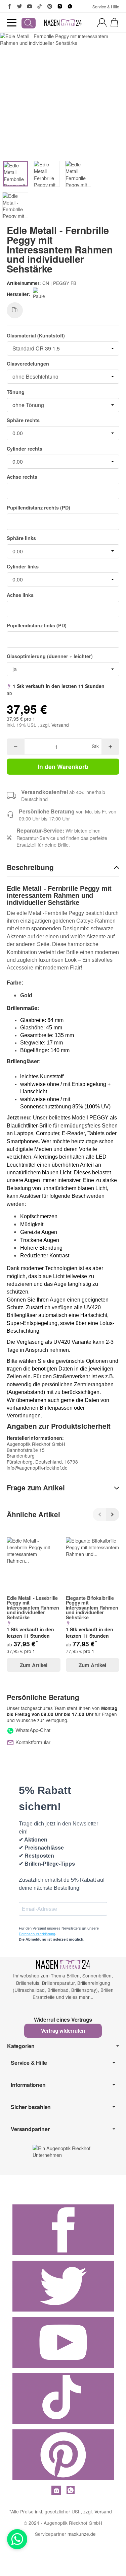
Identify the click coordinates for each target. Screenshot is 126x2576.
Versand (60, 725)
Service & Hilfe (106, 7)
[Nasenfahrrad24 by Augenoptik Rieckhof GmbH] (63, 23)
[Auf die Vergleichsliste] (15, 310)
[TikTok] (40, 6)
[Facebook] (9, 6)
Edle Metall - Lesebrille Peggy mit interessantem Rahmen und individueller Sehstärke (33, 1608)
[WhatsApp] (70, 6)
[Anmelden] (102, 23)
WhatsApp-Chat (32, 1730)
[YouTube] (30, 6)
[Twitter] (19, 6)
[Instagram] (60, 6)
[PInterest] (50, 6)
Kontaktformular (32, 1742)
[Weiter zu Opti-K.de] (63, 2151)
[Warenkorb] (114, 23)
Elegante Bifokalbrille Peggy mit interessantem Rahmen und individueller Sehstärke (92, 1608)
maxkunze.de (82, 2534)
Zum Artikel (34, 1665)
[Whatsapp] (17, 2539)
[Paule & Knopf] (41, 294)
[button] (63, 868)
